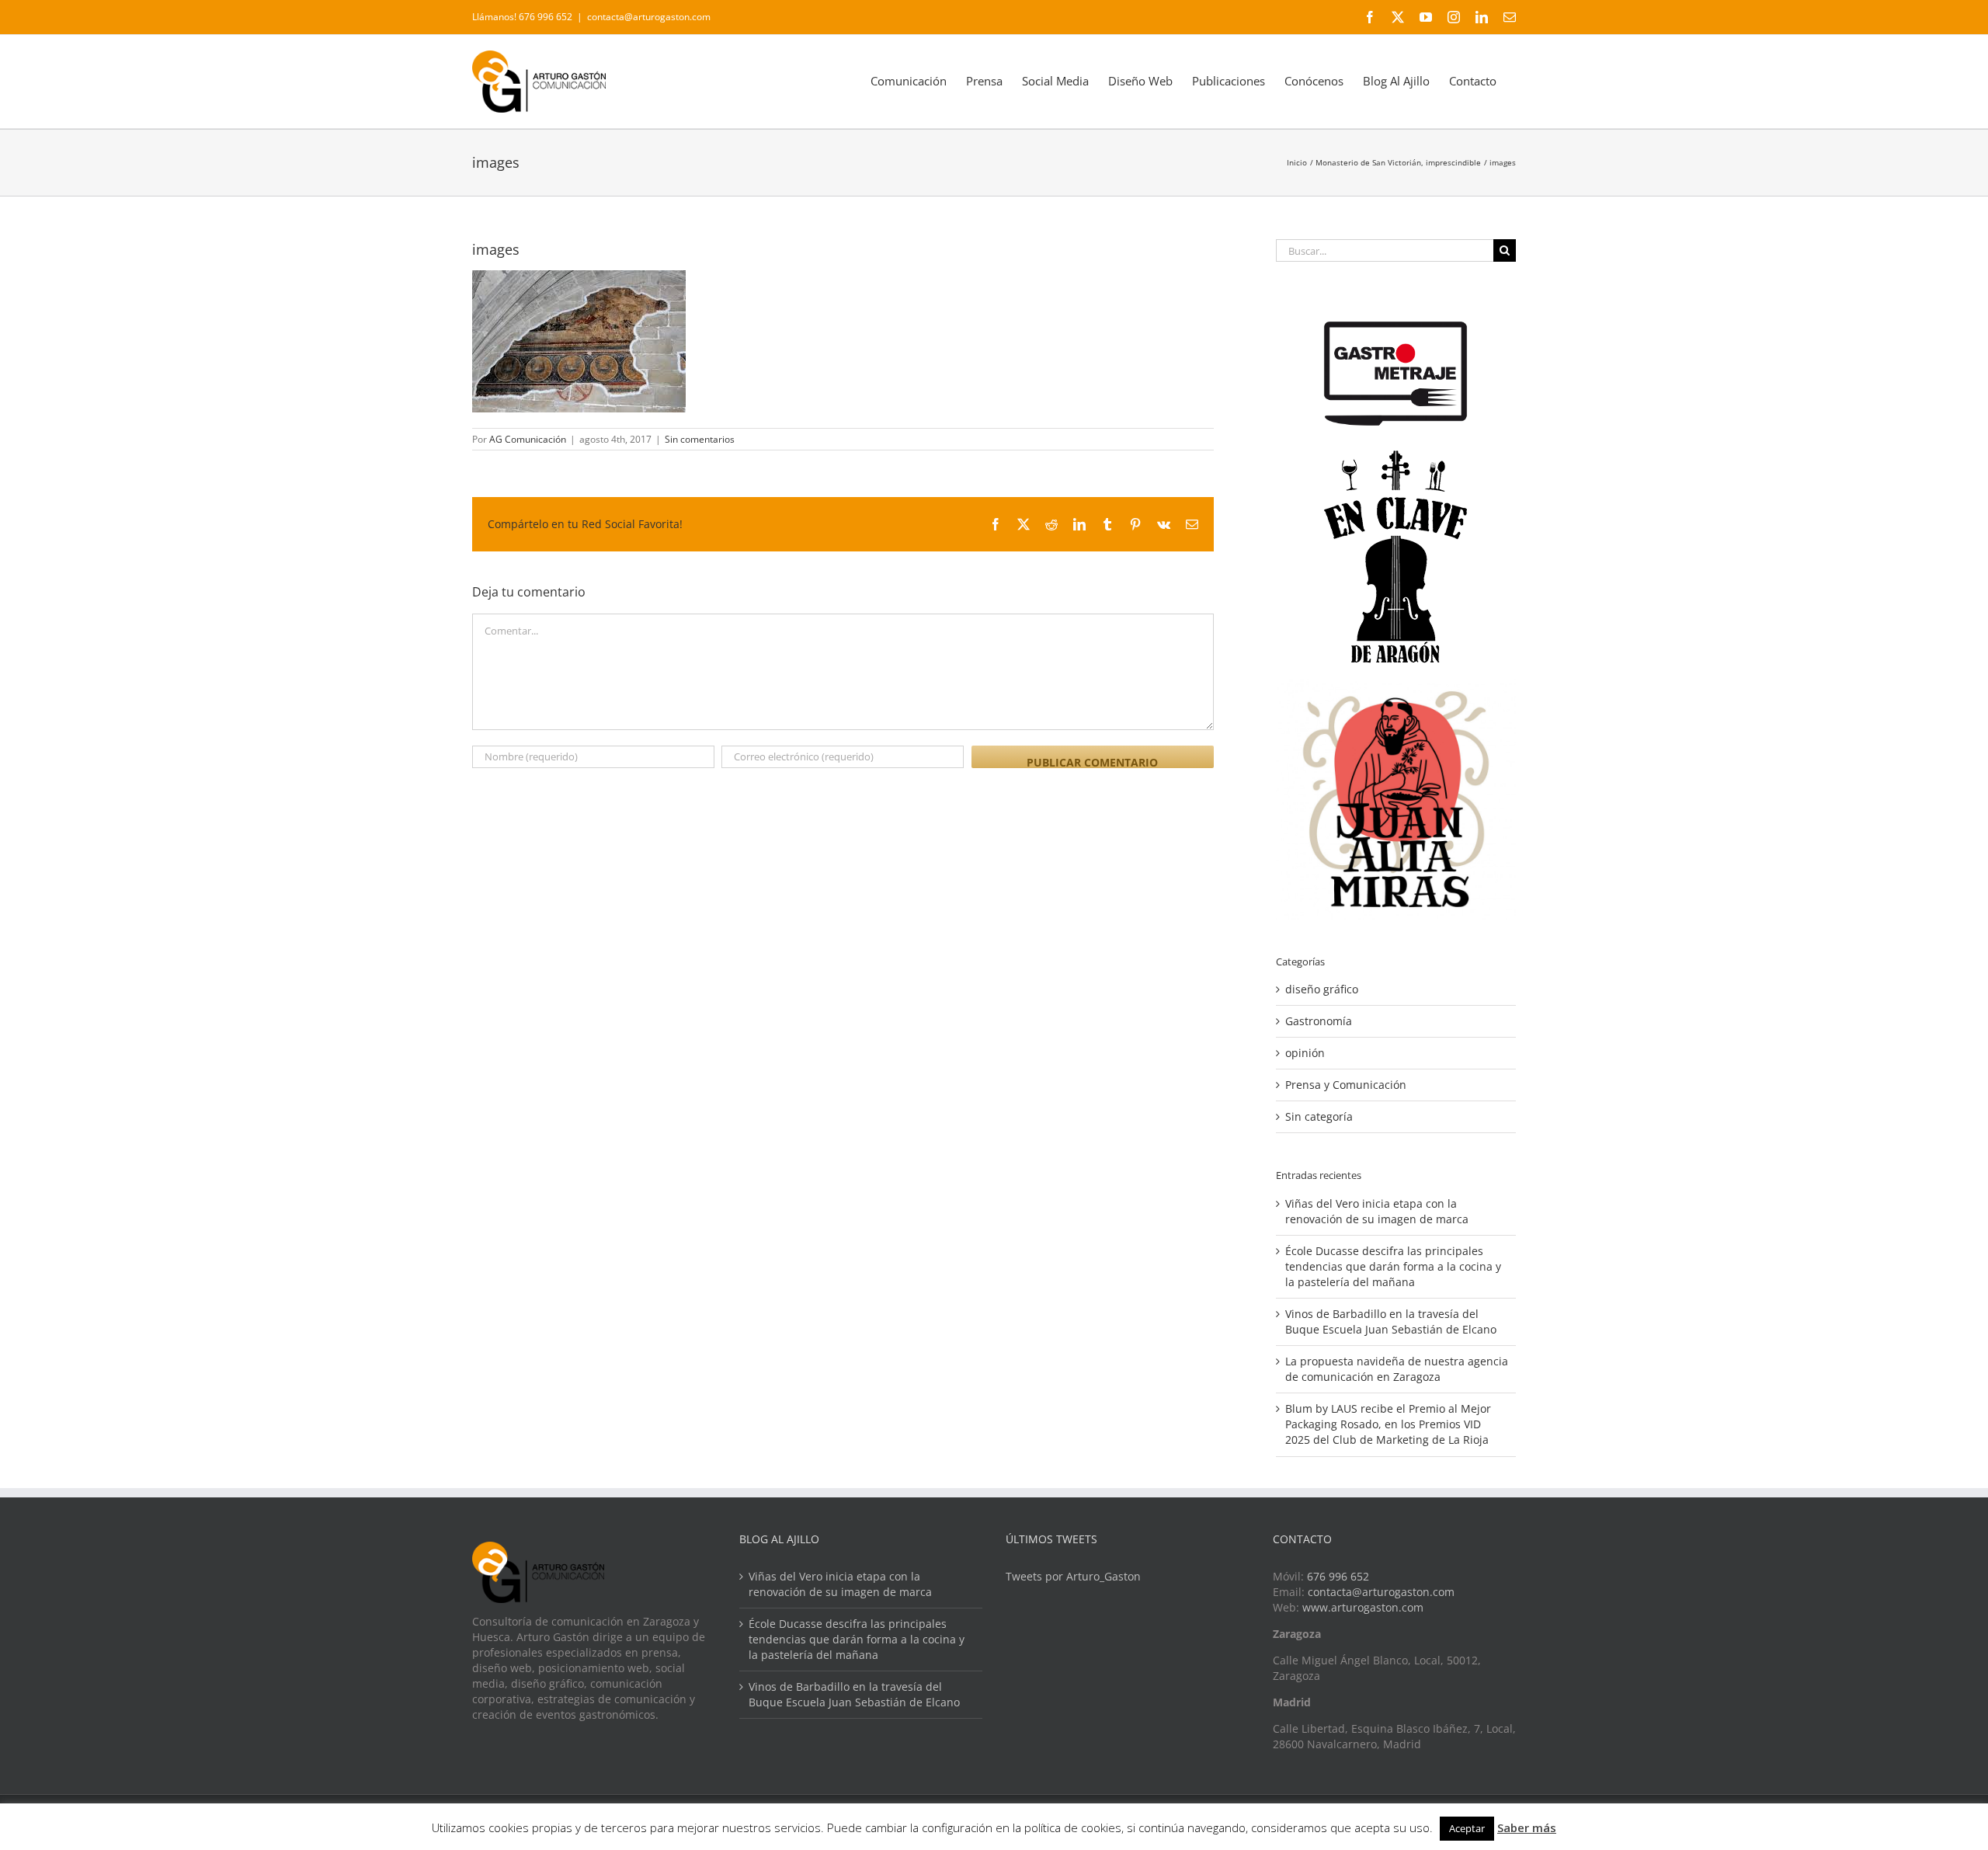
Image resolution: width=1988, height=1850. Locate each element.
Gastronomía (1319, 1021)
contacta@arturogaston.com (649, 17)
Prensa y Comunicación (1346, 1085)
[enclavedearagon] (1395, 458)
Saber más (1527, 1827)
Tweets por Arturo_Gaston (1073, 1576)
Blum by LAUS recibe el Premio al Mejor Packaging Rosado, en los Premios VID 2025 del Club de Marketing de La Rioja (1388, 1424)
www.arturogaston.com (1363, 1607)
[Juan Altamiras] (1396, 686)
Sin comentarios (700, 439)
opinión (1305, 1053)
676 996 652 (1338, 1576)
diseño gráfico (1322, 989)
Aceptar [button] (1467, 1828)
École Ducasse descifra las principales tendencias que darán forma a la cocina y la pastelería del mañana (1393, 1266)
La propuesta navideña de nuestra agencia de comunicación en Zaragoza (1397, 1369)
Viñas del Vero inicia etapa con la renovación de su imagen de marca (1377, 1211)
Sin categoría (1319, 1116)
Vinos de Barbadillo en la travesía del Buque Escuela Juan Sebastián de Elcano (1391, 1321)
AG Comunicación (528, 439)
